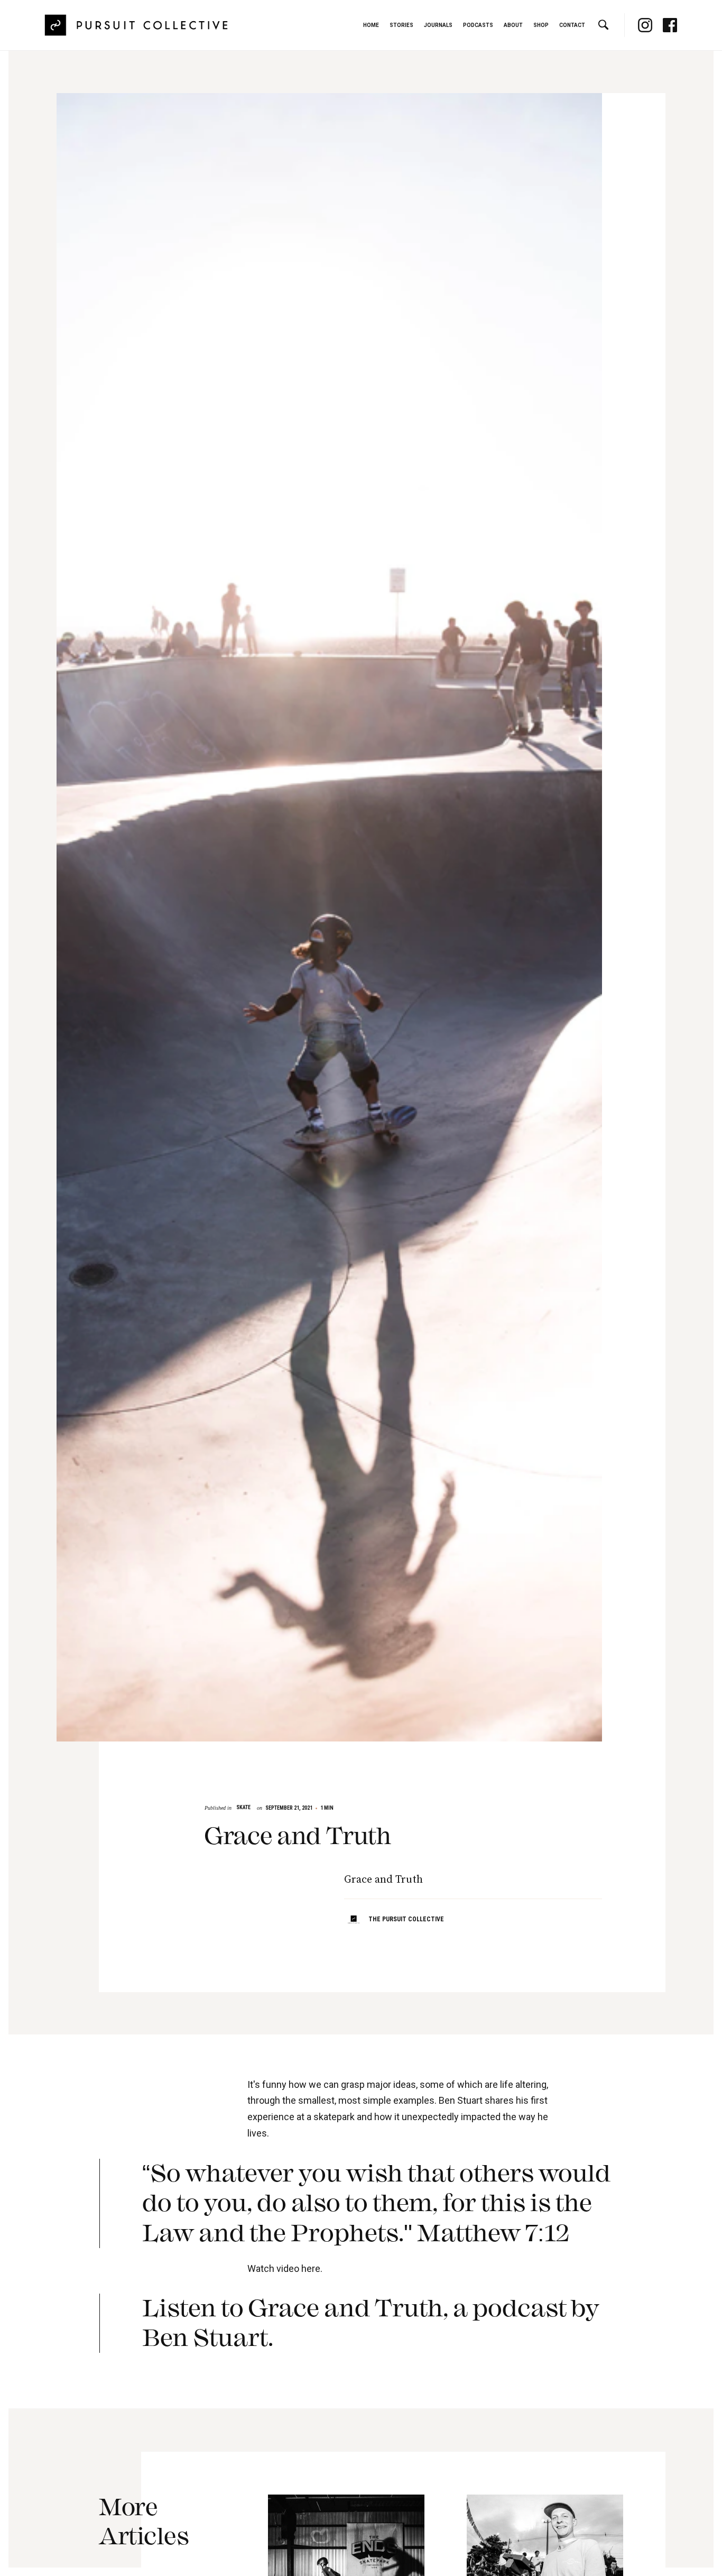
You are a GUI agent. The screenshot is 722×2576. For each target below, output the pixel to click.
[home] (137, 25)
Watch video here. (285, 2268)
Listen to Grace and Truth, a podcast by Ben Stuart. (371, 2323)
